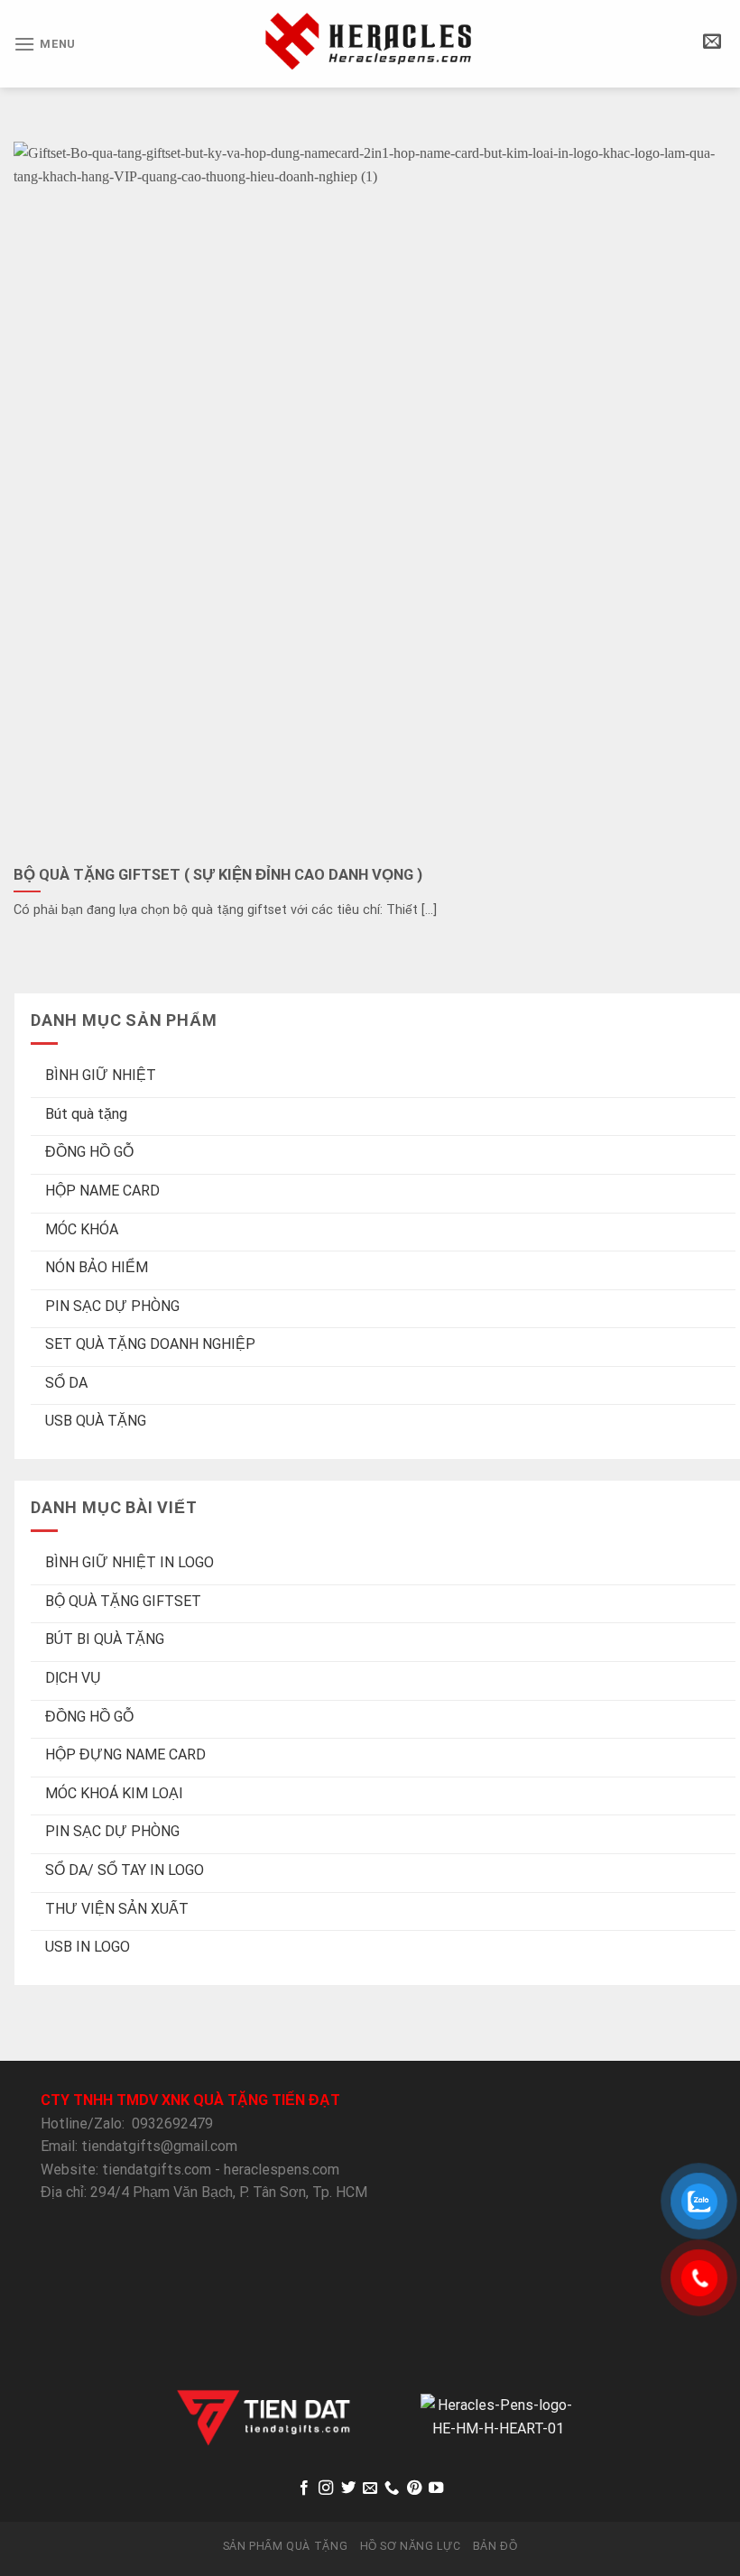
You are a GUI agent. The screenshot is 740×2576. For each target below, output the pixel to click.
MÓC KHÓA (82, 1229)
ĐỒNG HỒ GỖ (89, 1153)
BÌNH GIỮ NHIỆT (101, 1075)
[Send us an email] (370, 2488)
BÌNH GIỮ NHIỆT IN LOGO (129, 1562)
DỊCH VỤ (73, 1678)
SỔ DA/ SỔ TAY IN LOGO (125, 1870)
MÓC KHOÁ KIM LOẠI (114, 1793)
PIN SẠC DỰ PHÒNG (112, 1306)
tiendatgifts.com (157, 2170)
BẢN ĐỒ (495, 2546)
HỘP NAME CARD (102, 1191)
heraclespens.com (282, 2170)
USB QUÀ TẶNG (96, 1422)
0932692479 (172, 2124)
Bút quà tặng (86, 1114)
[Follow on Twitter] (347, 2488)
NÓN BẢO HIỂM (97, 1267)
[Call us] (392, 2488)
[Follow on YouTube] (436, 2488)
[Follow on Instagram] (326, 2488)
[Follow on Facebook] (303, 2488)
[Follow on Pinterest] (414, 2488)
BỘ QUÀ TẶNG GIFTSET (123, 1601)
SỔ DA (66, 1383)
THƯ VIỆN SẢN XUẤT (117, 1909)
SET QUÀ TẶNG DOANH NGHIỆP (150, 1345)
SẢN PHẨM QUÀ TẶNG (285, 2546)
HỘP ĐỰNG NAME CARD (125, 1754)
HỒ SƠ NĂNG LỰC (411, 2546)
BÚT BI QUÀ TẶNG (105, 1640)
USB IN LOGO (88, 1947)
